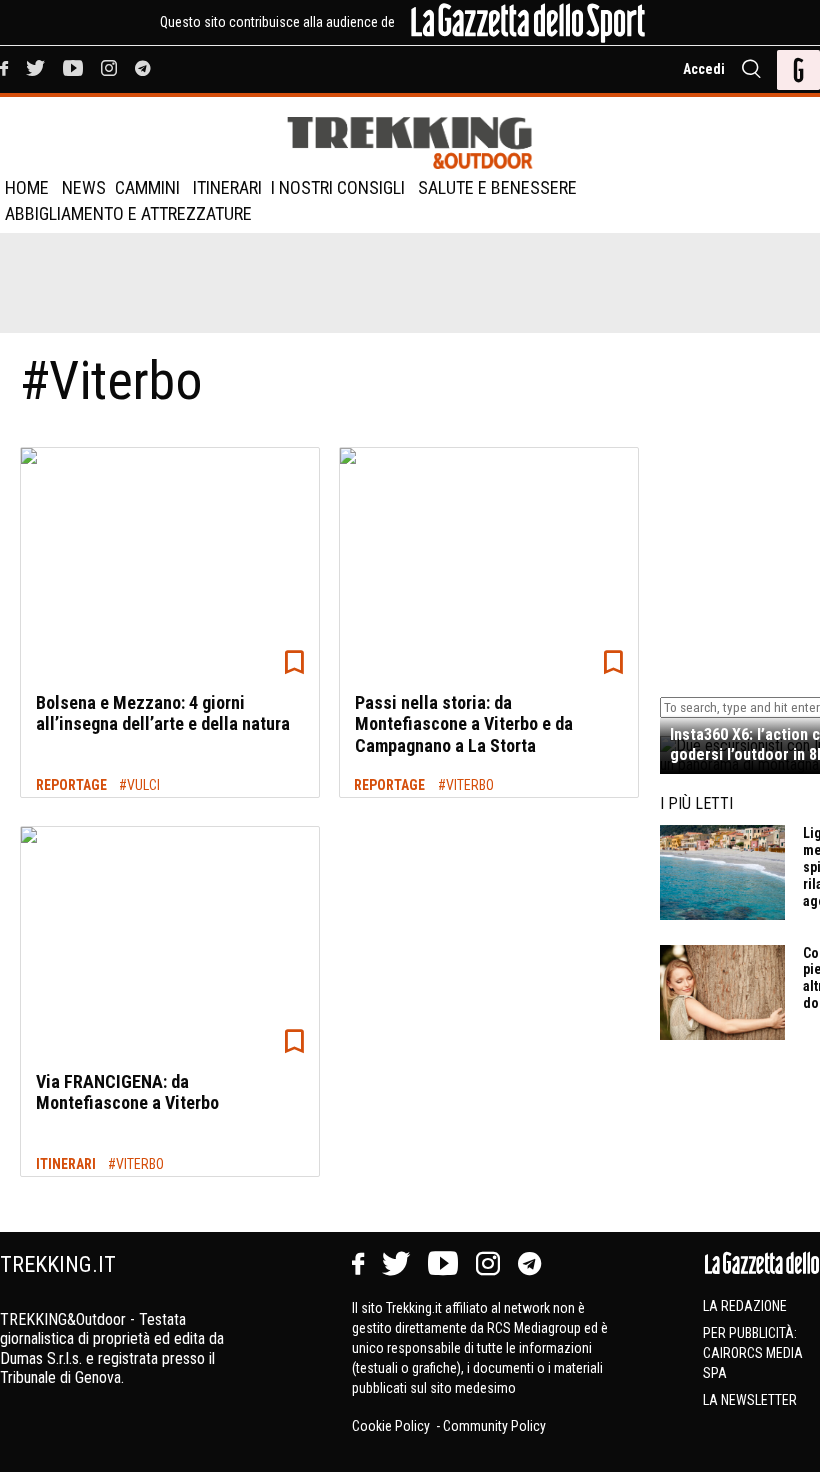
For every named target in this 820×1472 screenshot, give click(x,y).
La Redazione (745, 1306)
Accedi (704, 69)
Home (27, 187)
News (84, 187)
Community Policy (494, 1426)
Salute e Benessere (497, 187)
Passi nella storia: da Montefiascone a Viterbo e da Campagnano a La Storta (464, 724)
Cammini (147, 187)
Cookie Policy (392, 1426)
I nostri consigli (338, 187)
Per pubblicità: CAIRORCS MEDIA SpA (753, 1353)
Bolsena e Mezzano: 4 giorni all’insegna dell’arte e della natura (163, 713)
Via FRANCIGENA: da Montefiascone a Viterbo (127, 1092)
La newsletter (750, 1400)
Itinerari (227, 187)
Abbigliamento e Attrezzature (128, 213)
